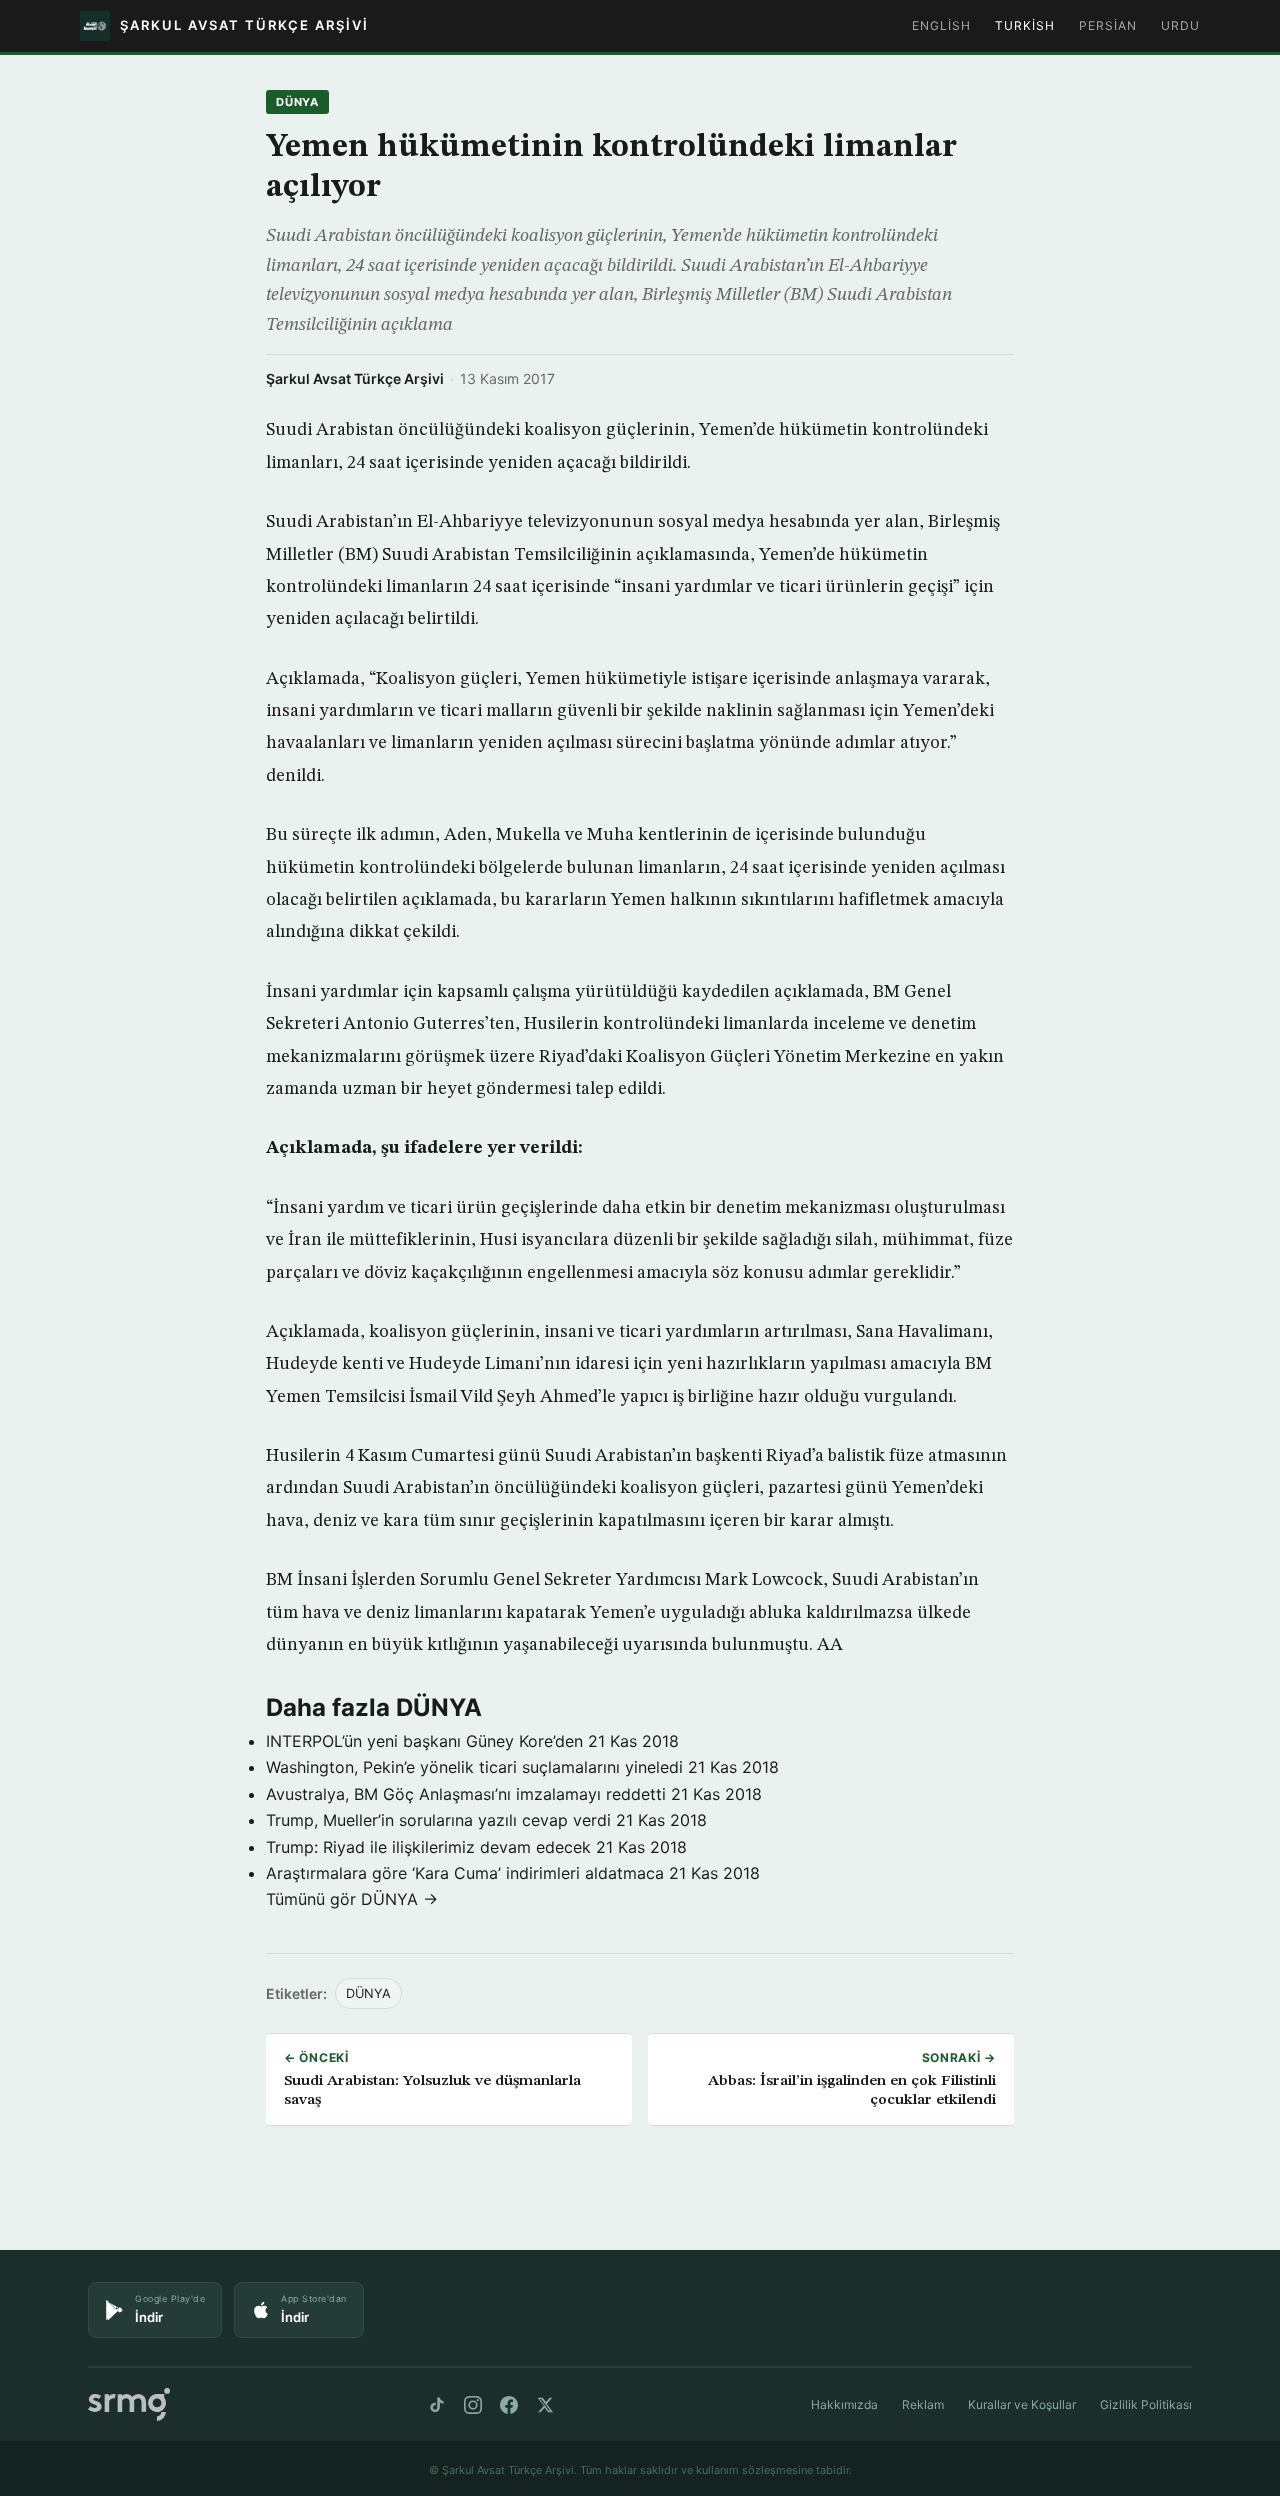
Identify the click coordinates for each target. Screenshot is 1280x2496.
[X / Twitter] (545, 2405)
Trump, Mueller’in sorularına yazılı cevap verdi (438, 1820)
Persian (1108, 25)
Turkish (1025, 25)
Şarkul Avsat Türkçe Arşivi (355, 378)
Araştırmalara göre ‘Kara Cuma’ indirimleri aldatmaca (465, 1873)
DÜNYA (297, 102)
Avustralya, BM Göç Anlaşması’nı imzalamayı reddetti (466, 1794)
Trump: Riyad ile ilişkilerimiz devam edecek (428, 1847)
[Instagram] (473, 2405)
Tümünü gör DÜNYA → (352, 1899)
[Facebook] (509, 2405)
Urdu (1180, 25)
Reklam (923, 2404)
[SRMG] (129, 2404)
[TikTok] (437, 2405)
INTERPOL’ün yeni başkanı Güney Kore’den (424, 1741)
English (941, 25)
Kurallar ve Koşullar (1022, 2404)
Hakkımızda (844, 2404)
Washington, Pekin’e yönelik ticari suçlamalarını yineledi (474, 1767)
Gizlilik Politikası (1146, 2404)
